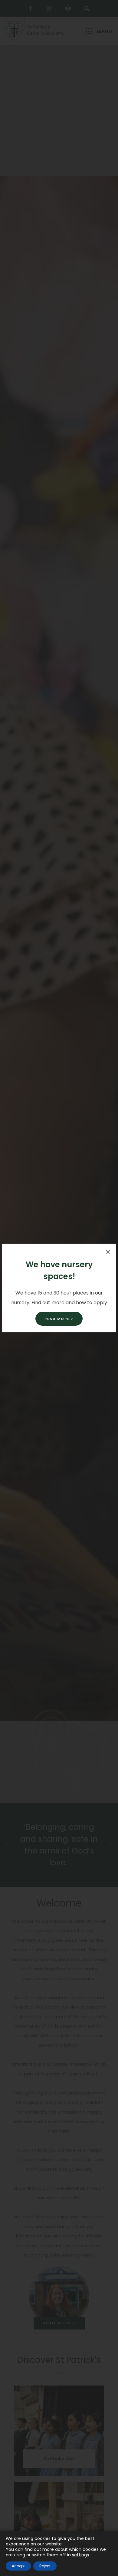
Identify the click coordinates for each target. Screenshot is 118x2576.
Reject (45, 2566)
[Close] (108, 1252)
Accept (18, 2566)
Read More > (59, 1319)
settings (80, 2555)
